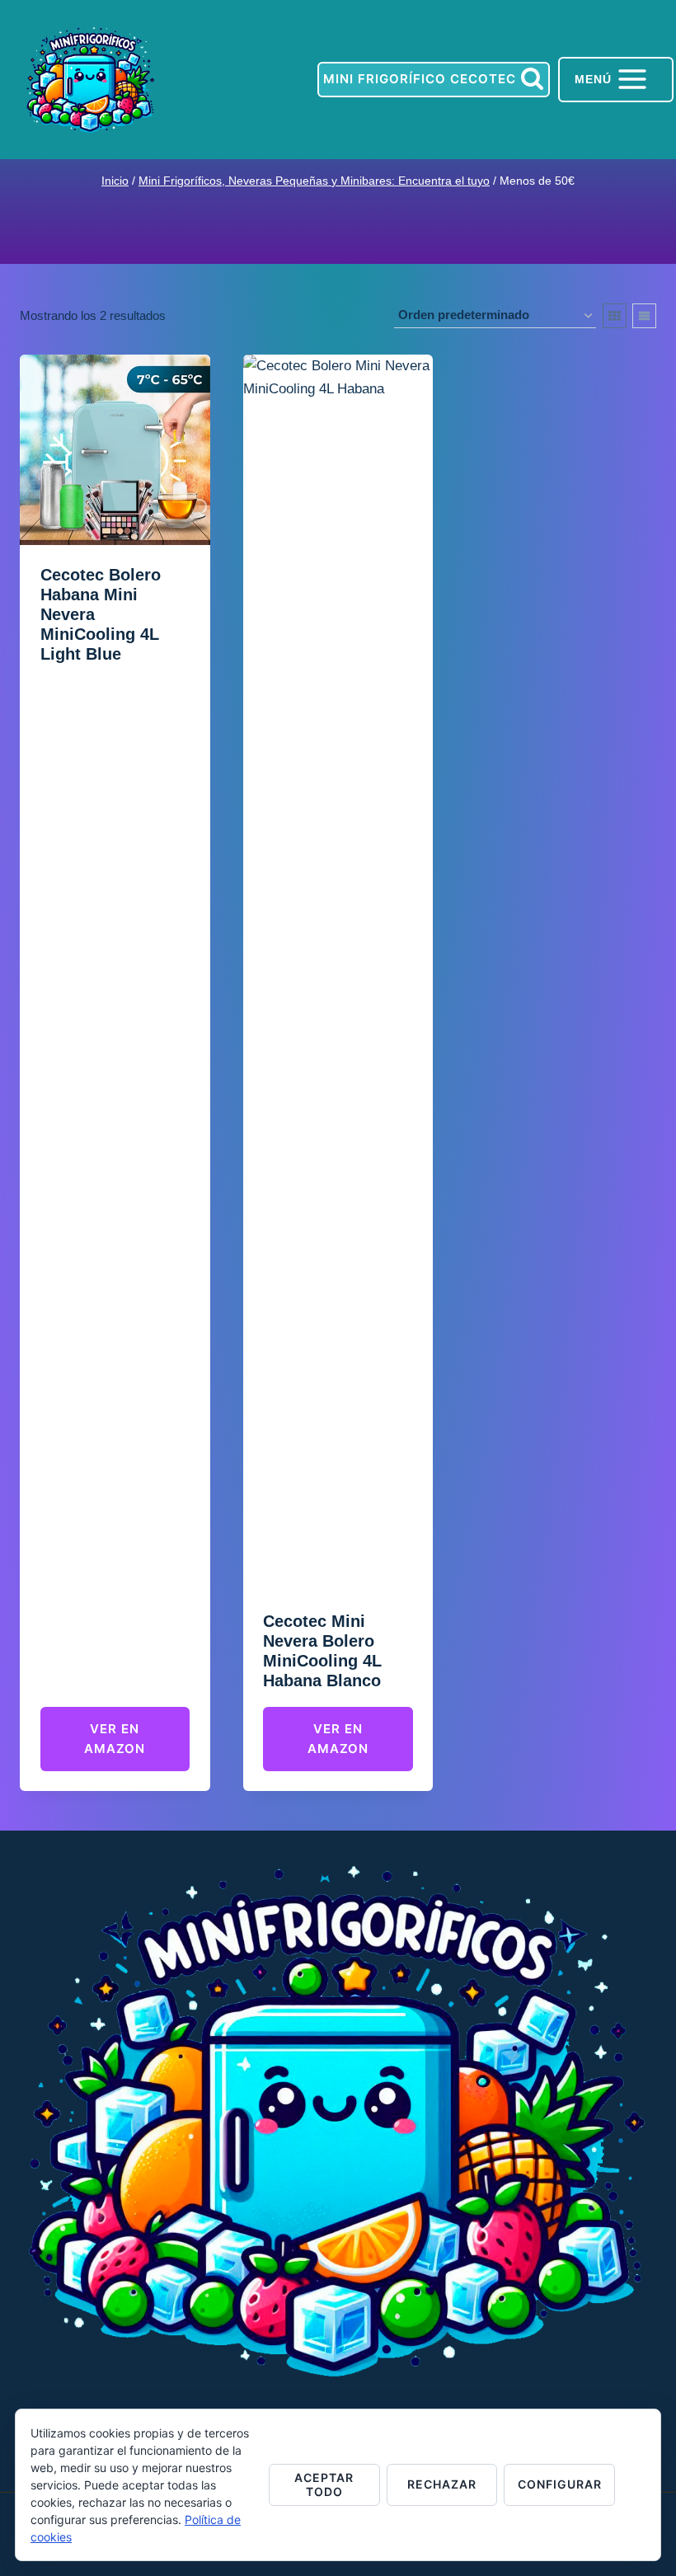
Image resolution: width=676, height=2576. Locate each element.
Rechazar (442, 2484)
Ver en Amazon (115, 1739)
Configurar (560, 2484)
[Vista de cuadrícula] (615, 316)
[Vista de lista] (644, 316)
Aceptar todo (324, 2484)
